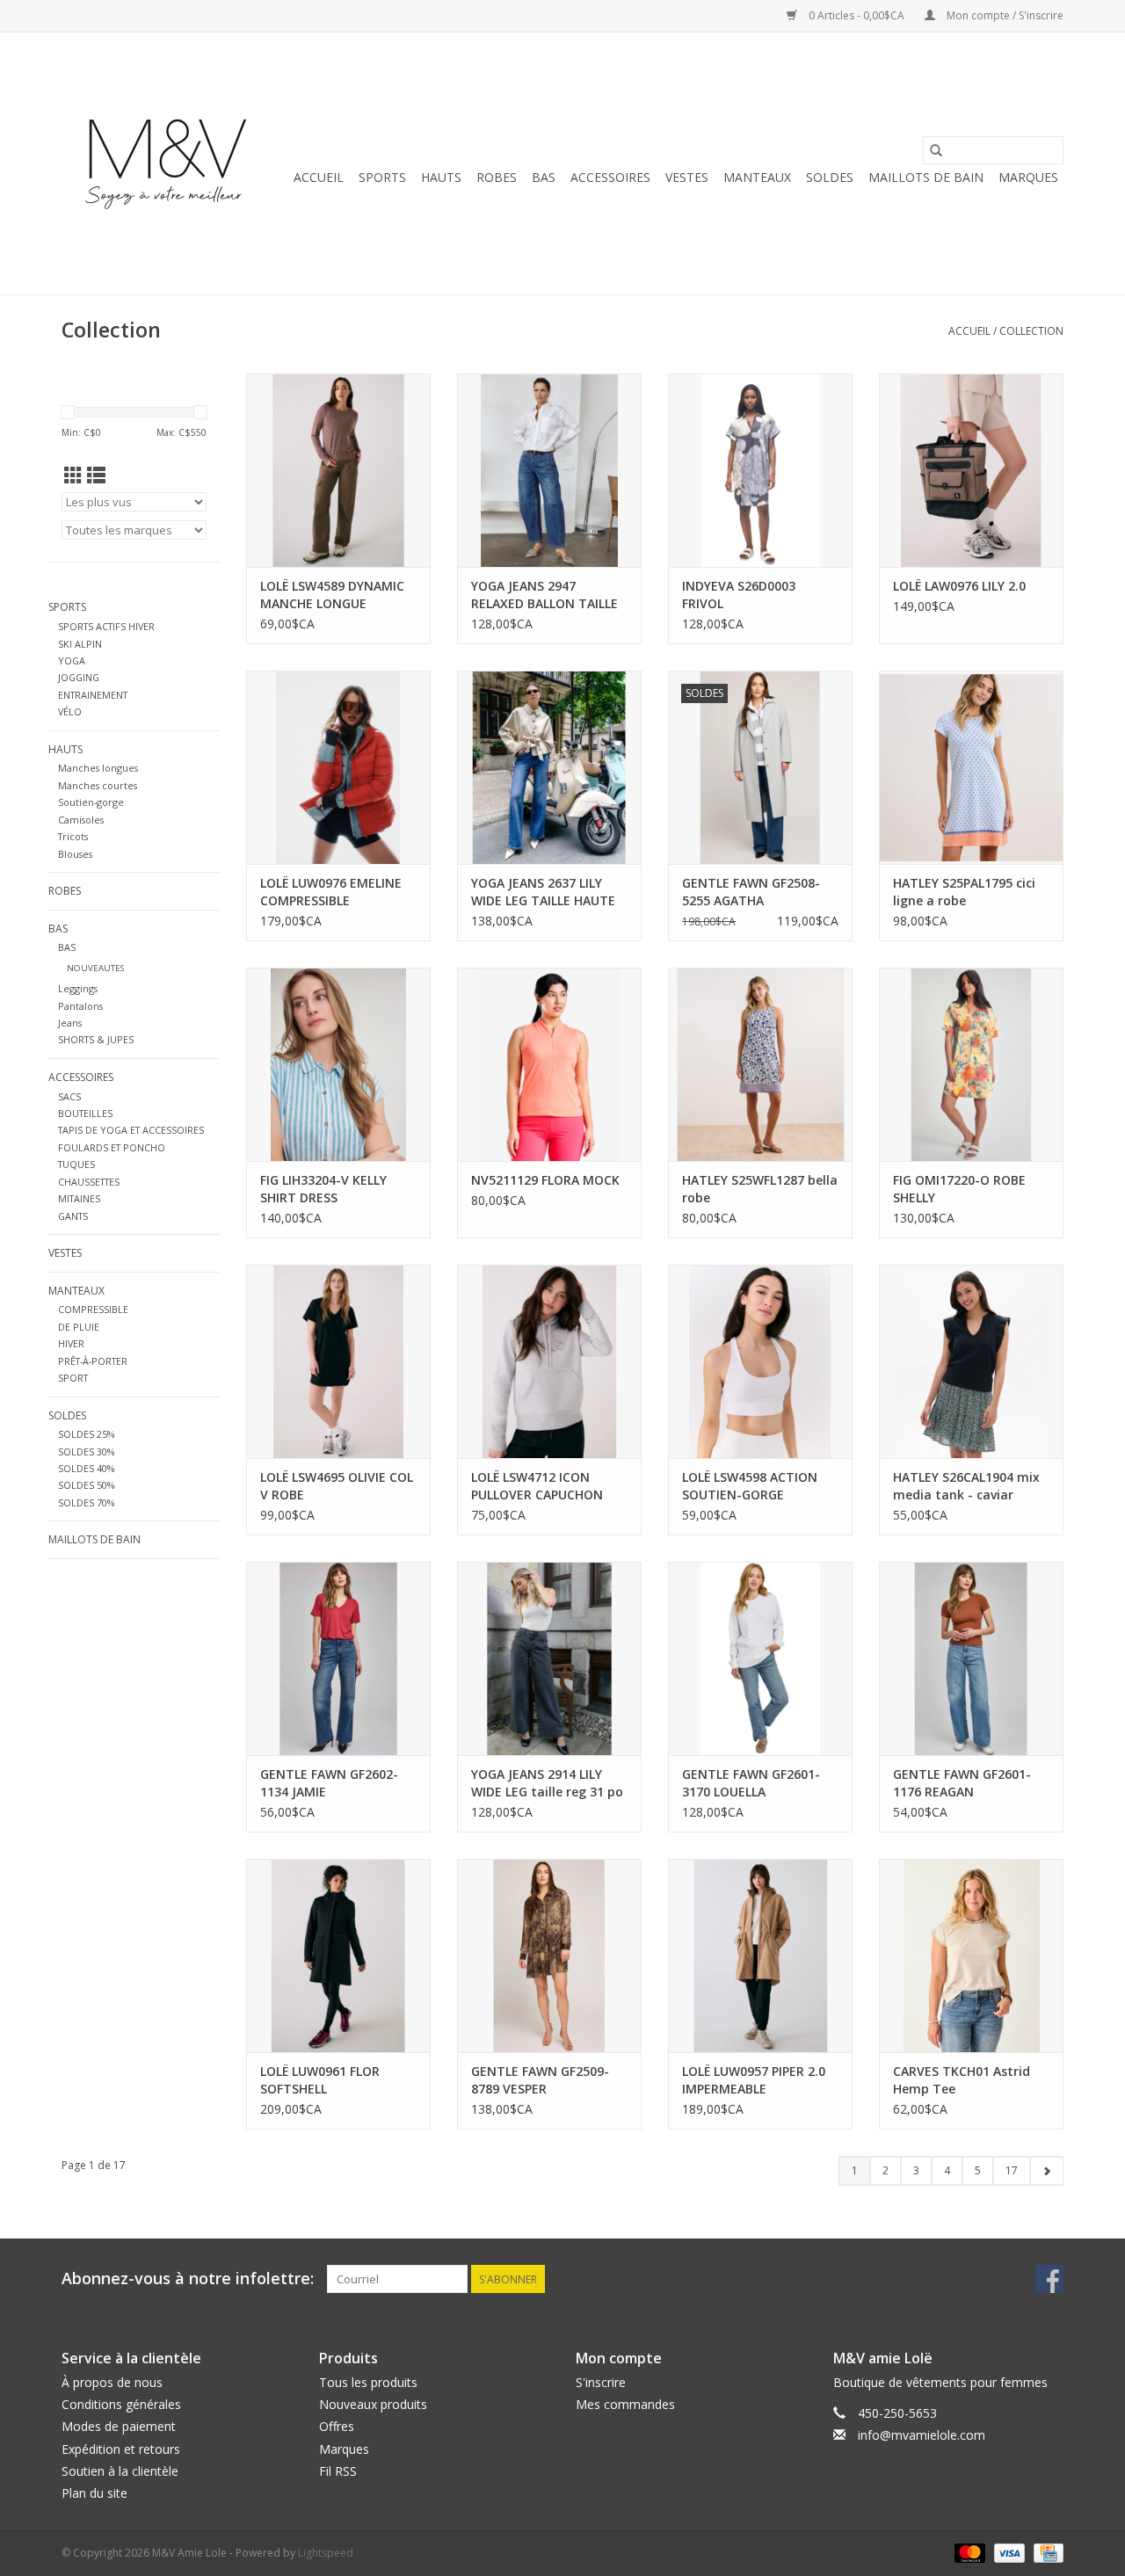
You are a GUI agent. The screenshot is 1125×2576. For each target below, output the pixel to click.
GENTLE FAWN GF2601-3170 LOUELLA (751, 1783)
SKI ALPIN (80, 644)
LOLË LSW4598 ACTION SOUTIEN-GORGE (750, 1486)
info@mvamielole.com (922, 2435)
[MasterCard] (968, 2552)
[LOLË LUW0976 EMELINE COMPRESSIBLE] (338, 767)
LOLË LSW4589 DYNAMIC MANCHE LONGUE (332, 595)
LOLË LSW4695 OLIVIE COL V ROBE (337, 1486)
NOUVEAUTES (95, 968)
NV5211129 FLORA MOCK (545, 1180)
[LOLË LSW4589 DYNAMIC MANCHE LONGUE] (338, 470)
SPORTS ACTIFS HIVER (106, 626)
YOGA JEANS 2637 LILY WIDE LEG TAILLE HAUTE (543, 892)
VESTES (687, 177)
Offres (337, 2426)
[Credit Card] (1045, 2552)
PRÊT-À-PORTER (93, 1361)
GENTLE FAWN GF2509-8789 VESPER (540, 2080)
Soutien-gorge (91, 802)
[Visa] (1008, 2552)
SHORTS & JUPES (96, 1039)
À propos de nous (112, 2382)
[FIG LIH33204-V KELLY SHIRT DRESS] (338, 1064)
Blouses (75, 854)
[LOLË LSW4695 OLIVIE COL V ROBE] (338, 1361)
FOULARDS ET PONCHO (112, 1147)
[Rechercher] (936, 150)
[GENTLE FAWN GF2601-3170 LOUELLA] (760, 1658)
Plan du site (94, 2493)
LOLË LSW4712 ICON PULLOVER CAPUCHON (537, 1486)
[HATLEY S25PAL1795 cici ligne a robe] (971, 767)
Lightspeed (326, 2553)
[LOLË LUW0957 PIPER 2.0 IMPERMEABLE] (760, 1956)
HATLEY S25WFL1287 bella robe (760, 1189)
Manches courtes (98, 785)
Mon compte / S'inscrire (1004, 15)
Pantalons (80, 1006)
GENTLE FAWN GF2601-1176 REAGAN (962, 1783)
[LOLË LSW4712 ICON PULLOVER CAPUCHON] (549, 1361)
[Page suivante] (1046, 2171)
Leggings (78, 988)
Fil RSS (338, 2471)
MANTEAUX (757, 177)
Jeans (70, 1023)
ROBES (497, 177)
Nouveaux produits (373, 2404)
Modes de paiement (119, 2426)
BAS (544, 177)
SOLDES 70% (86, 1502)
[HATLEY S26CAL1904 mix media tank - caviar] (971, 1361)
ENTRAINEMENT (93, 695)
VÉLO (70, 711)
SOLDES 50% (86, 1485)
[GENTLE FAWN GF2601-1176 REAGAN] (971, 1658)
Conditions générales (121, 2404)
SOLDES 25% (86, 1434)
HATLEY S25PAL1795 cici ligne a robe (964, 892)
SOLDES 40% (86, 1468)
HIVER (71, 1343)
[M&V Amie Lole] (169, 163)
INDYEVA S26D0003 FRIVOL (739, 595)
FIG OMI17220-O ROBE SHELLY (959, 1189)
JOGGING (79, 677)
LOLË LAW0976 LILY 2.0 (959, 586)
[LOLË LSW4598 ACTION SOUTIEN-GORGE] (760, 1361)
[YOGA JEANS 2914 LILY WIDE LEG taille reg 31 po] (549, 1658)
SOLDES (830, 177)
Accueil (319, 177)
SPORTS (382, 177)
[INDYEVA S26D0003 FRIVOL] (760, 470)
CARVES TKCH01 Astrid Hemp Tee (962, 2080)
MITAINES (79, 1198)
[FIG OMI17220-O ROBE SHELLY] (971, 1064)
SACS (69, 1096)
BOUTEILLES (85, 1113)
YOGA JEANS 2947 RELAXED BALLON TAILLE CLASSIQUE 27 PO (544, 595)
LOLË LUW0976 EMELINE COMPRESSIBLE (331, 892)
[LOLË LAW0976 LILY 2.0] (971, 470)
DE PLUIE (79, 1327)
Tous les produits (368, 2382)
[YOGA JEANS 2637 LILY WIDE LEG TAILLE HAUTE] (549, 767)
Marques (1028, 177)
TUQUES (76, 1164)
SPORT (73, 1378)
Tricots (73, 836)
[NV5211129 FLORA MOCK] (549, 1064)
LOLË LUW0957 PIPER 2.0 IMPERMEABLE (754, 2080)
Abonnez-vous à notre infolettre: (188, 2278)
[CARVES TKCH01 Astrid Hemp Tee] (971, 1956)
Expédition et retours (121, 2449)
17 (1012, 2170)
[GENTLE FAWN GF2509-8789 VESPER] (549, 1956)
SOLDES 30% (86, 1451)
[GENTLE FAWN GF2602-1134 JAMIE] (338, 1658)
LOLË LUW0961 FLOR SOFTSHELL (320, 2080)
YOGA (72, 660)
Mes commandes (625, 2404)
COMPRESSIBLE (93, 1309)
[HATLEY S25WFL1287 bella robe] (760, 1064)
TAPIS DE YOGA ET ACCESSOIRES (131, 1130)
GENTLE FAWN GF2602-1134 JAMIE (329, 1783)
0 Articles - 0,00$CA (856, 15)
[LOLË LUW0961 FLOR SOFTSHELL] (338, 1956)
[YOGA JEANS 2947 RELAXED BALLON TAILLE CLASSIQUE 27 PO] (549, 470)
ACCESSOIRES (610, 177)
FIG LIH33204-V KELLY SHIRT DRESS (323, 1189)
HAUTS (441, 177)
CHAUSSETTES (89, 1182)
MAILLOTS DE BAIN (926, 177)
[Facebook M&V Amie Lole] (1049, 2279)
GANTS (73, 1216)
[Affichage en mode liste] (96, 475)
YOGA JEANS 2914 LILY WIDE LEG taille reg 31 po (547, 1783)
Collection (1031, 331)
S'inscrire (601, 2382)
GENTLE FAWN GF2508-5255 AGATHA (751, 892)
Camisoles (81, 820)
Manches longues (98, 768)
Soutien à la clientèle (120, 2471)
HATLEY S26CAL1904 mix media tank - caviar (966, 1486)
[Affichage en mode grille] (73, 475)
